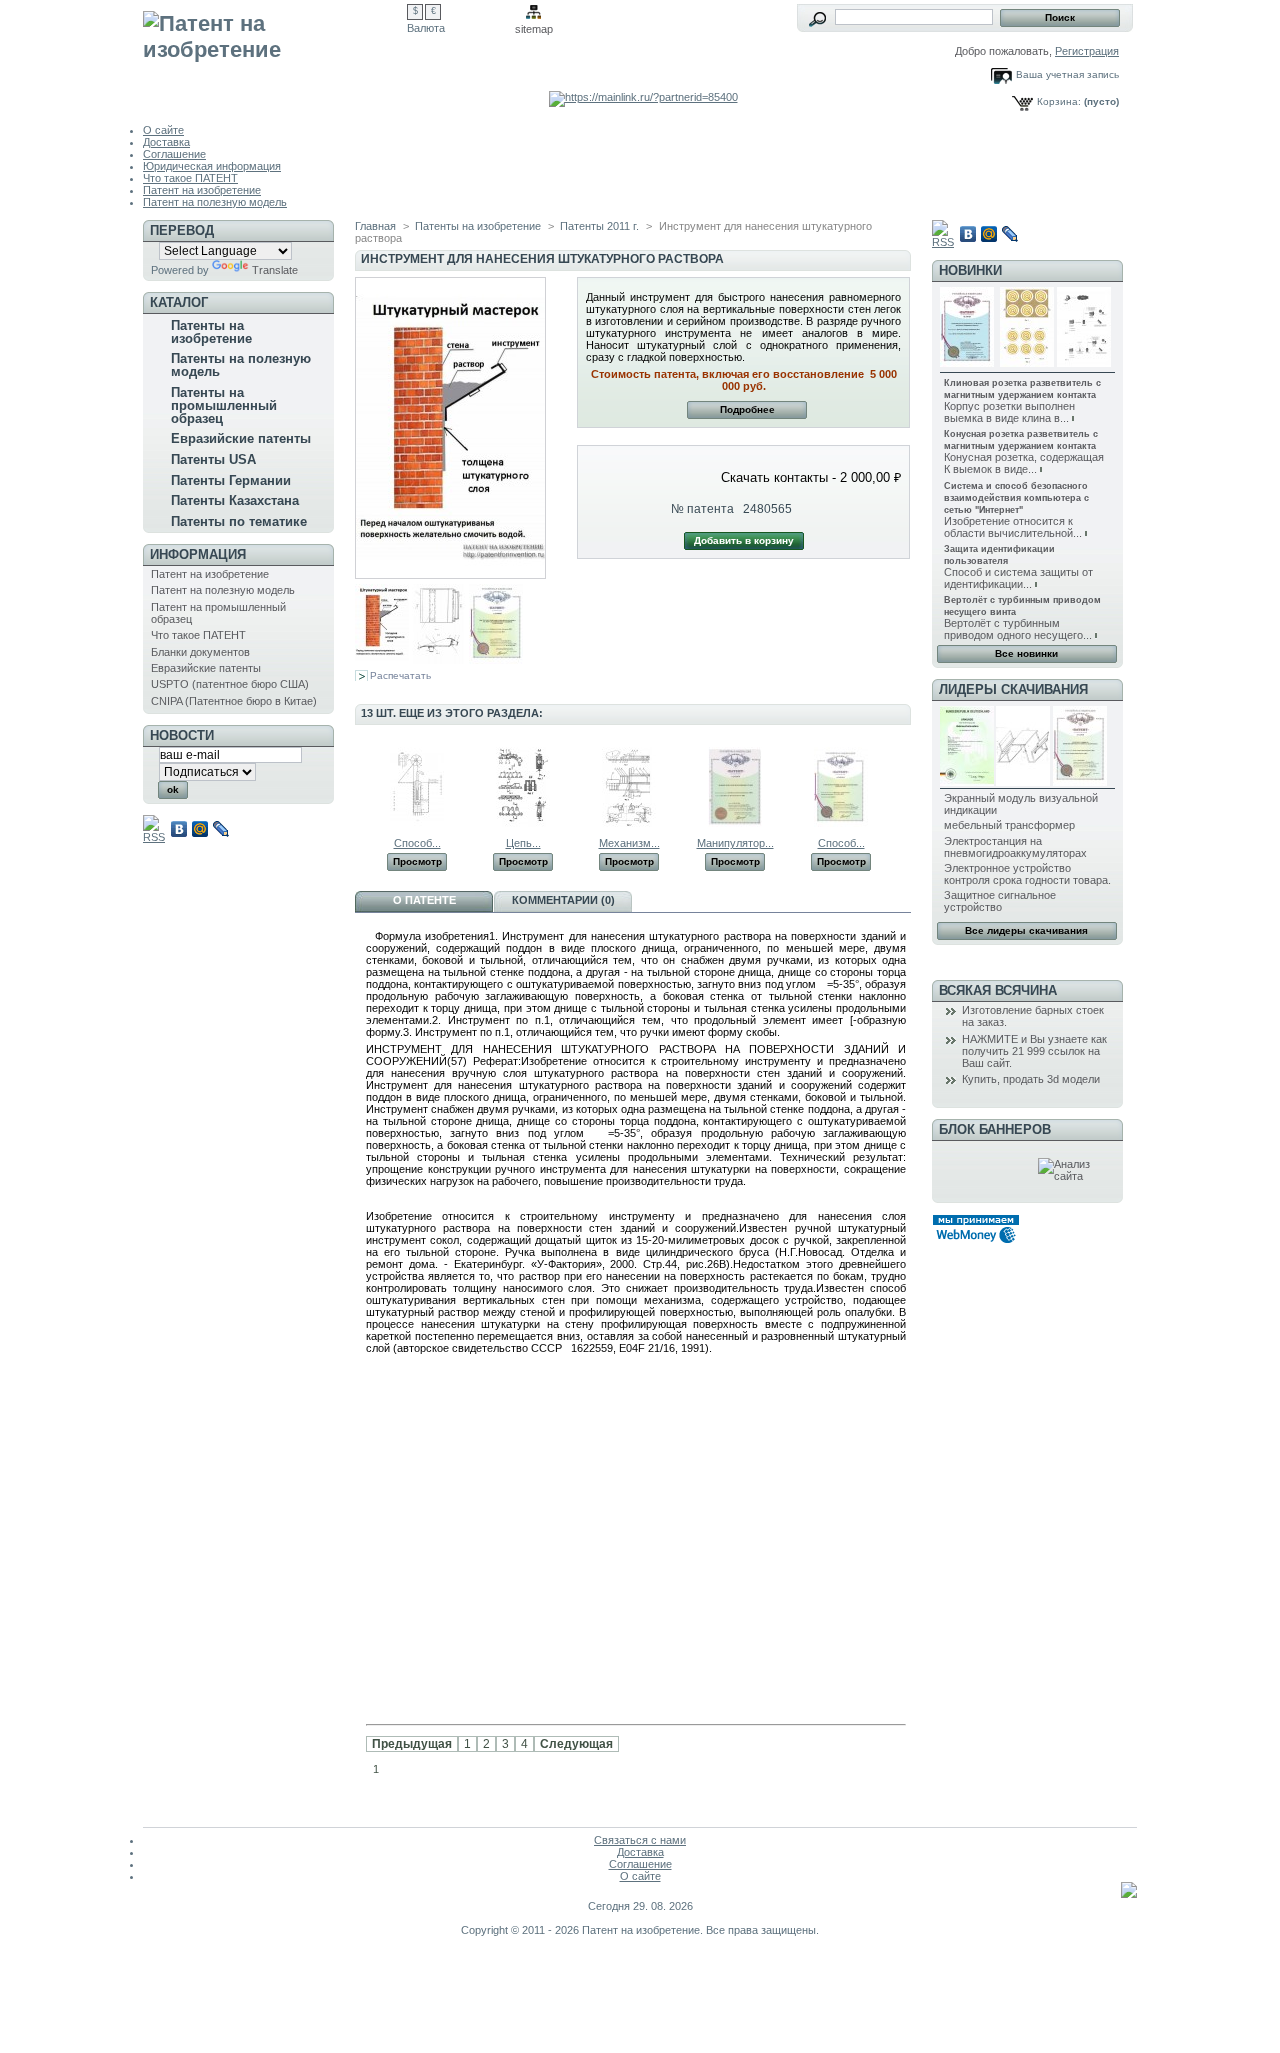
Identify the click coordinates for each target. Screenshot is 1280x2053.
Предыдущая (412, 1744)
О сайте (163, 130)
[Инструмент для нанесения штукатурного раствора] (382, 660)
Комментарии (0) (563, 900)
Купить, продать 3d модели (1031, 1079)
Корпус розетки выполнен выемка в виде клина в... (1009, 412)
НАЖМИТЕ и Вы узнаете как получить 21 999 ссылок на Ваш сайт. (1034, 1051)
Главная (375, 226)
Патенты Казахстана (235, 500)
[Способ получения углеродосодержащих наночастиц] (841, 823)
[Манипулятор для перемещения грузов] (735, 823)
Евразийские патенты (241, 438)
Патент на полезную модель (215, 202)
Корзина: (1059, 101)
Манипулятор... (735, 843)
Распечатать (400, 675)
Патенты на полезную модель (241, 365)
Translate (275, 270)
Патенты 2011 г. (599, 226)
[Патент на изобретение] (275, 51)
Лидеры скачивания (1013, 689)
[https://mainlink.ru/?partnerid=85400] (643, 97)
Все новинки (1026, 653)
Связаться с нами (640, 1840)
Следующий (902, 786)
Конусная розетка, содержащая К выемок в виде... (1024, 463)
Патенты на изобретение (211, 332)
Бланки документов (200, 652)
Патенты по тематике (239, 521)
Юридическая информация (212, 166)
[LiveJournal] (221, 829)
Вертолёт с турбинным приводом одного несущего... (1018, 629)
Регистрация (1087, 51)
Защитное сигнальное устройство (1000, 901)
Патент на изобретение (202, 190)
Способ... (417, 843)
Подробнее (747, 409)
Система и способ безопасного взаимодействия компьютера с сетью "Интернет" (1016, 498)
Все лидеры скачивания (1026, 930)
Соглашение (174, 154)
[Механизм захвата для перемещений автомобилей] (629, 823)
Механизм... (629, 843)
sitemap (534, 29)
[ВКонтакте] (179, 829)
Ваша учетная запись (1067, 74)
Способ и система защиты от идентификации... (1018, 578)
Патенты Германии (231, 480)
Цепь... (523, 843)
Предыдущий (359, 786)
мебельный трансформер (1009, 825)
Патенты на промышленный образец (224, 405)
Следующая (576, 1744)
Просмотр (417, 861)
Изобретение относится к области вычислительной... (1013, 527)
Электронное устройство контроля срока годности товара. (1027, 874)
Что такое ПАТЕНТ (190, 178)
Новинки (970, 270)
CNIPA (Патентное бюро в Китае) (234, 701)
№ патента (702, 509)
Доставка (166, 142)
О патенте (424, 900)
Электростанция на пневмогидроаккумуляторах (1015, 847)
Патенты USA (213, 459)
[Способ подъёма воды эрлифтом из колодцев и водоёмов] (417, 823)
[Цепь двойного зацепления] (523, 823)
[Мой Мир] (200, 829)
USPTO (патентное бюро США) (230, 684)
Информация (198, 554)
